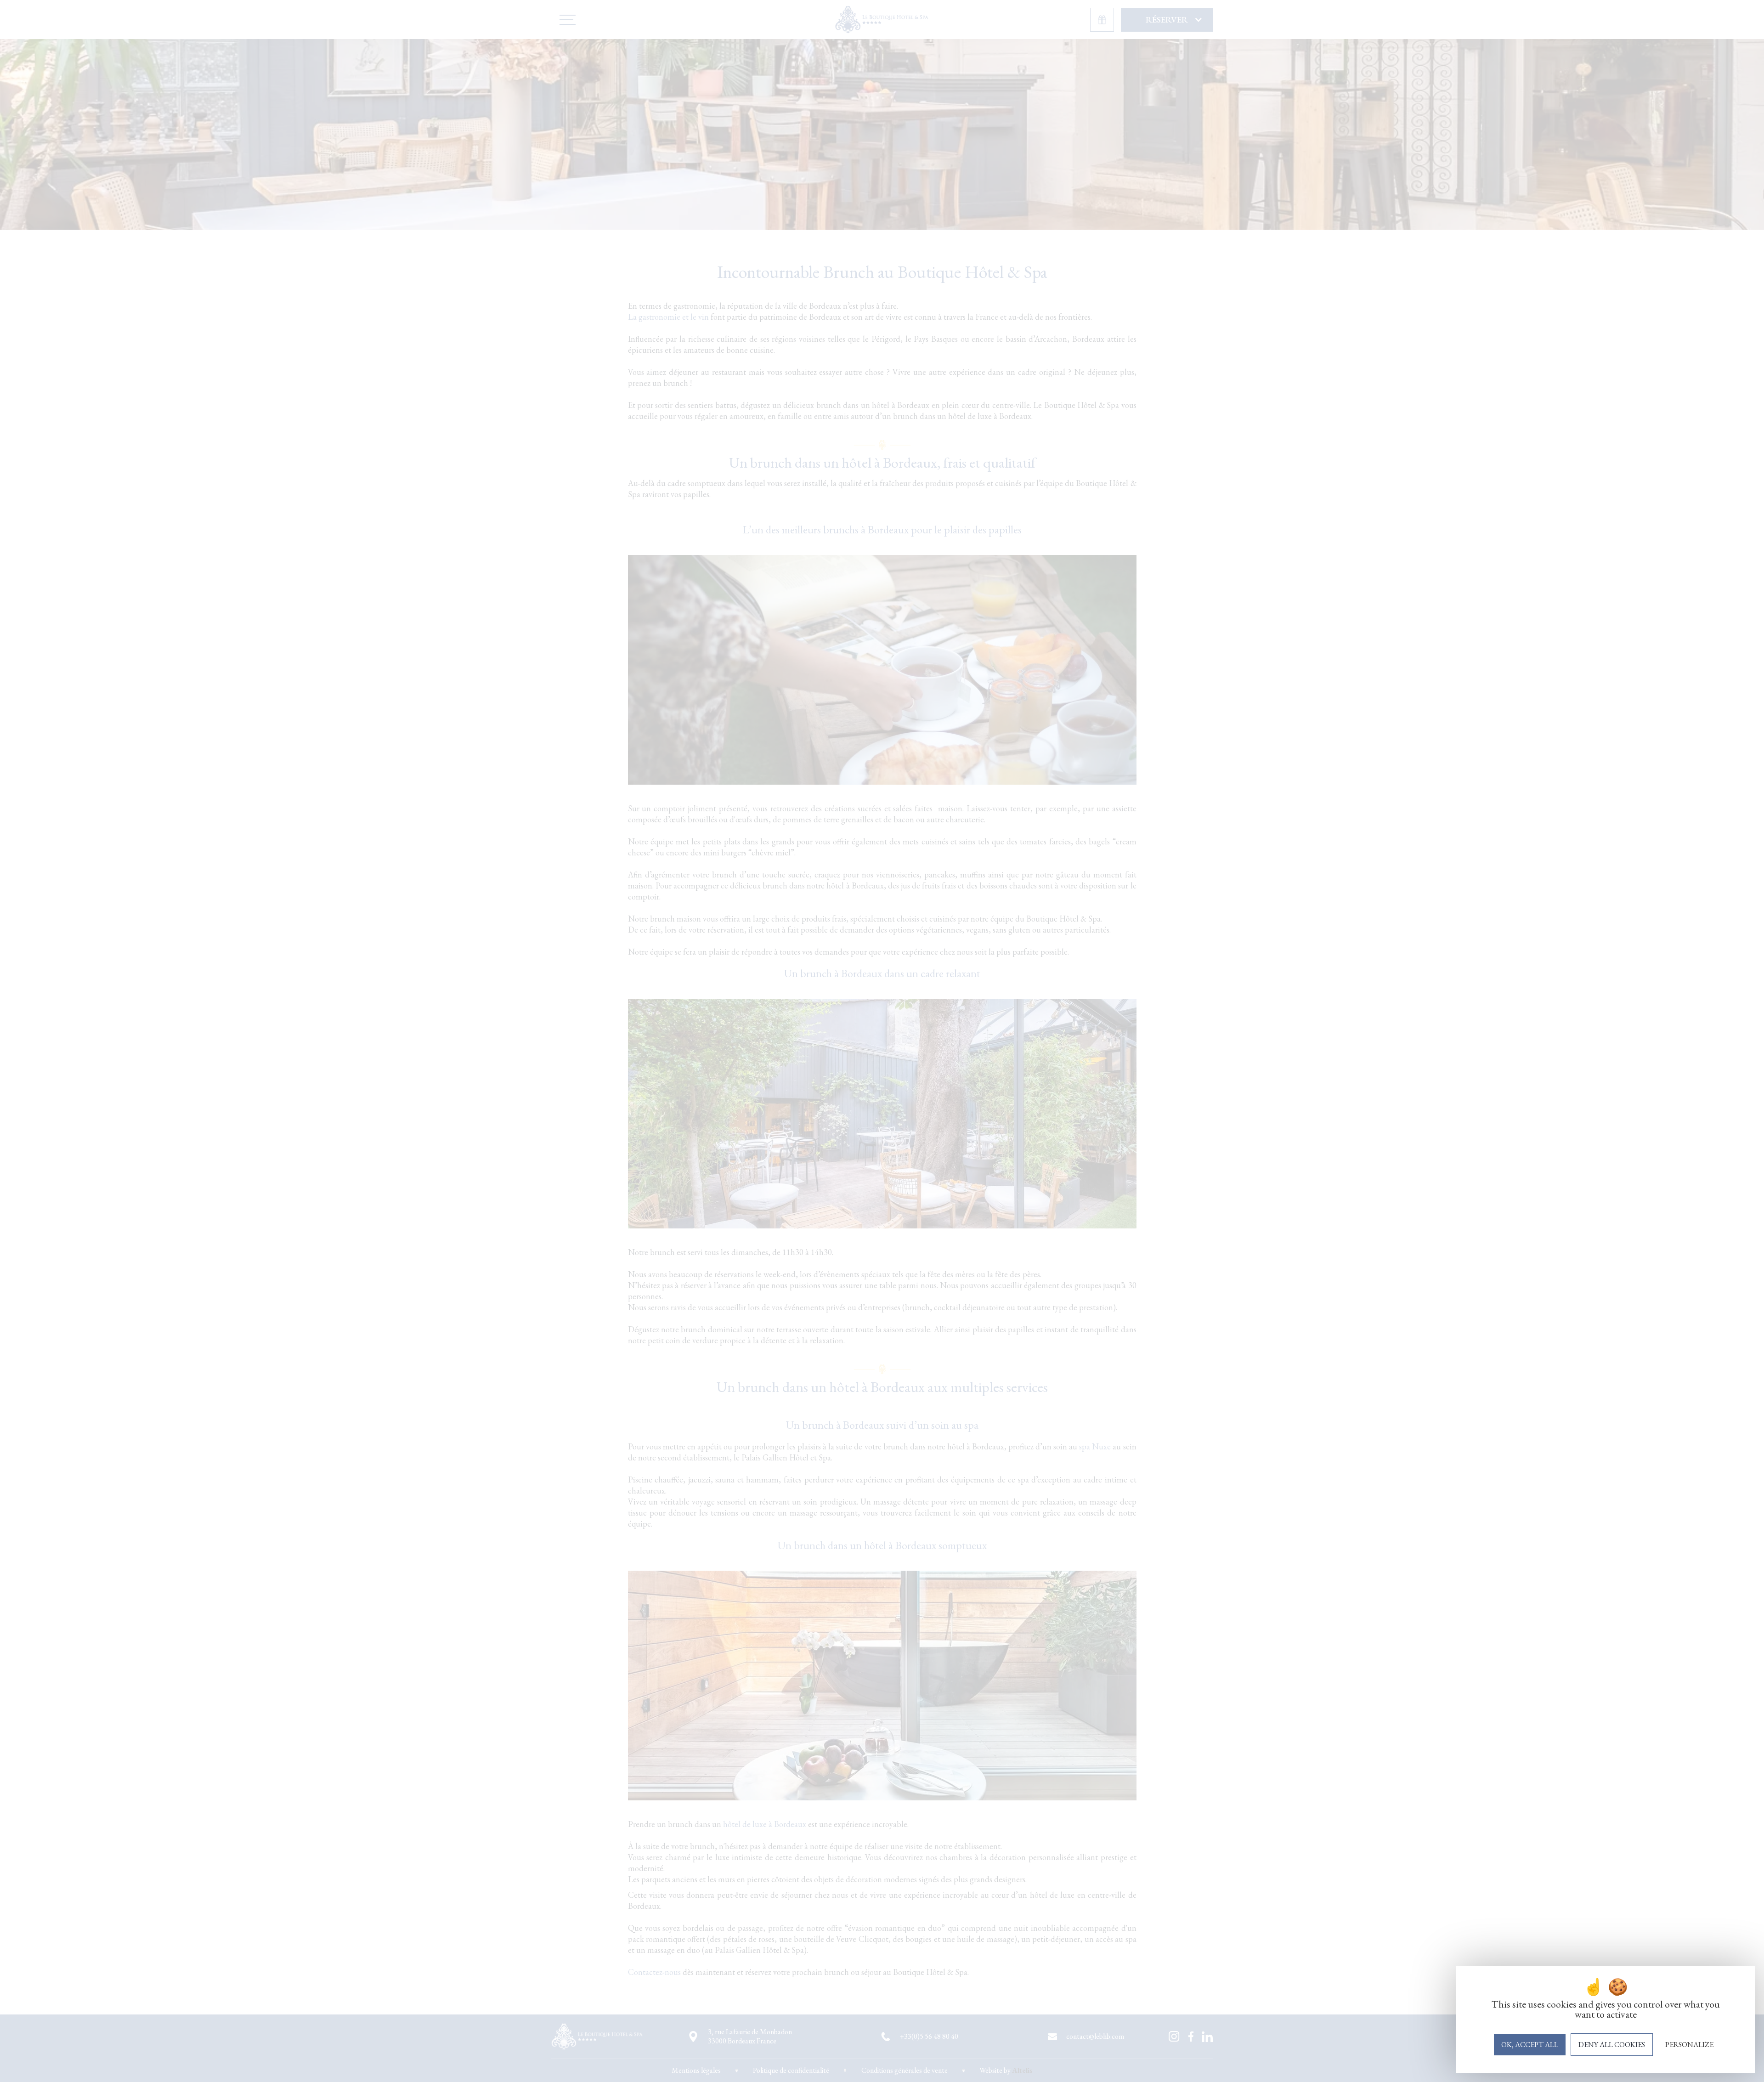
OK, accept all (1530, 2045)
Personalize (1689, 2045)
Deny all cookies (1612, 2045)
